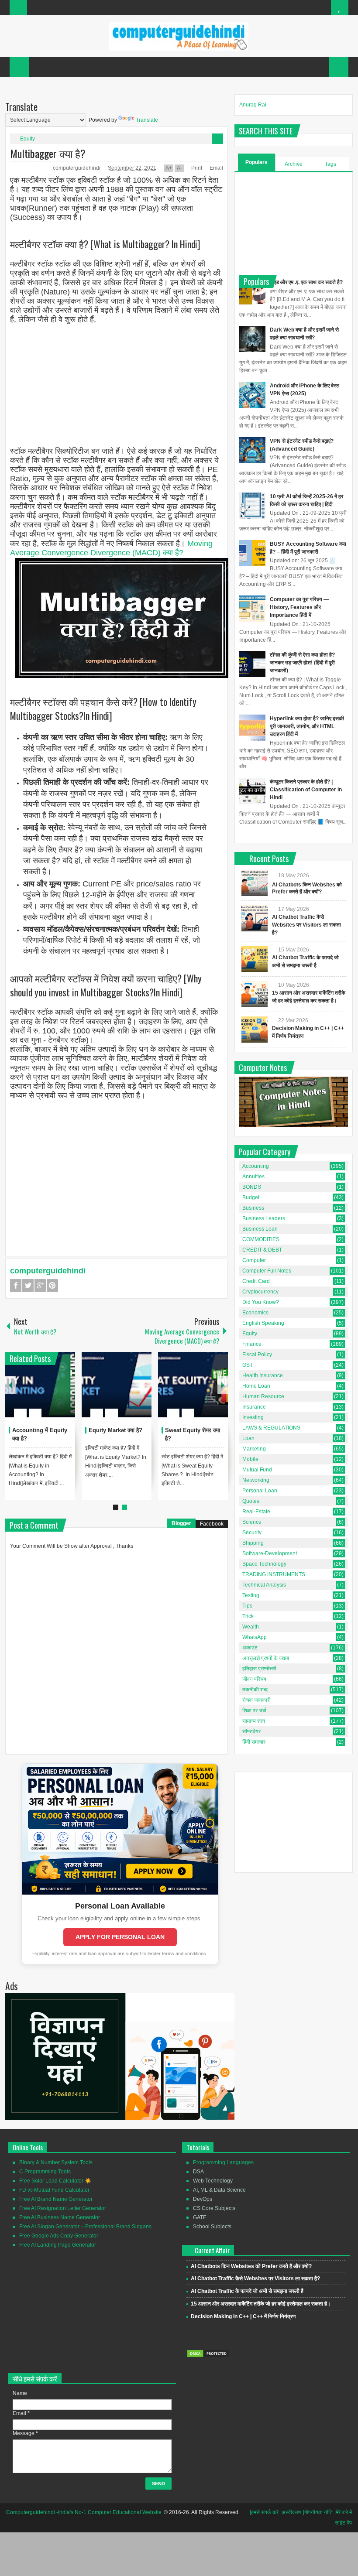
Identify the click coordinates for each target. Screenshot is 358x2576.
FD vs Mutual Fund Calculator (54, 2190)
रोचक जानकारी (256, 1700)
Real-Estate (256, 1512)
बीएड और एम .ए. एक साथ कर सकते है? (306, 282)
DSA (198, 2172)
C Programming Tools (45, 2172)
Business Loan (260, 1229)
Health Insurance (263, 1375)
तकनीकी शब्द (255, 1690)
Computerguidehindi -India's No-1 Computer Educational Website (84, 2512)
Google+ (40, 1285)
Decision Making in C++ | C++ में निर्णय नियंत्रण (243, 2316)
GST (248, 1365)
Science (252, 1522)
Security (252, 1533)
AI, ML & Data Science (219, 2190)
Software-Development (270, 1553)
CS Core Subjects (214, 2208)
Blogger (181, 1523)
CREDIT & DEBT (262, 1250)
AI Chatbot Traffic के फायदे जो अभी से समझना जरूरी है (247, 2291)
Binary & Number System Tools (56, 2162)
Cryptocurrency (260, 1292)
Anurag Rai (253, 105)
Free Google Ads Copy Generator (59, 2236)
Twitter (28, 1285)
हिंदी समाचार (254, 1742)
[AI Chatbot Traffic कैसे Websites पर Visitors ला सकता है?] (255, 918)
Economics (255, 1313)
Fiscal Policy (257, 1355)
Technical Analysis (264, 1585)
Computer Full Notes (267, 1271)
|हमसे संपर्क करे (264, 2512)
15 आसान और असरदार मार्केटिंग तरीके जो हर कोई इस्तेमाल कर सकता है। (261, 2304)
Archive (294, 164)
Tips (247, 1606)
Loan (248, 1438)
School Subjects (212, 2227)
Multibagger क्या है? (48, 153)
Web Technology (213, 2181)
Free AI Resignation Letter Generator (63, 2208)
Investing (253, 1417)
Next (223, 1385)
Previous (10, 1385)
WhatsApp (255, 1637)
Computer (254, 1260)
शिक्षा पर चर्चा (254, 1710)
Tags (330, 164)
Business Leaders (264, 1218)
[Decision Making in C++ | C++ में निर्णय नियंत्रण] (255, 1030)
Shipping (253, 1543)
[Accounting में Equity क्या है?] (40, 1385)
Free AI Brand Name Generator (56, 2199)
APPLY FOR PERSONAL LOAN (120, 1937)
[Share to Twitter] (54, 1392)
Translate (147, 120)
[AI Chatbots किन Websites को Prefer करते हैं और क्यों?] (255, 883)
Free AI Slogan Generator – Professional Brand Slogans (85, 2227)
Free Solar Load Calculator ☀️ (55, 2181)
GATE (200, 2217)
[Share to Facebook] (42, 1392)
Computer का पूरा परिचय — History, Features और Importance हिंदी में (299, 607)
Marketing (254, 1449)
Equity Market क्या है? (115, 1430)
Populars (256, 162)
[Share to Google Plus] (65, 1392)
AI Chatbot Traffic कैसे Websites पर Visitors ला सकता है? (306, 925)
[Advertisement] (117, 386)
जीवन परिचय (254, 1679)
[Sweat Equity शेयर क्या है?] (193, 1385)
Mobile (250, 1459)
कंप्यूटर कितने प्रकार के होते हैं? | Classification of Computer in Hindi (306, 790)
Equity (28, 139)
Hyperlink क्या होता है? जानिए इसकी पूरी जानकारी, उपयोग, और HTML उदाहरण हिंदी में (307, 726)
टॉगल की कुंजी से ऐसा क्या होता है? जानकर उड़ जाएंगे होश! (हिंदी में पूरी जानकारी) (302, 663)
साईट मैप (343, 2523)
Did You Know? (261, 1302)
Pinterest (52, 1285)
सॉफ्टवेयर (251, 1731)
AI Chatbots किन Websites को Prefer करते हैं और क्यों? (251, 2266)
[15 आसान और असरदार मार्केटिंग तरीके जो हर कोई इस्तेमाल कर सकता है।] (255, 994)
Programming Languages (223, 2162)
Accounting (256, 1166)
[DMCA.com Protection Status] (208, 2356)
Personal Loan (260, 1491)
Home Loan (256, 1386)
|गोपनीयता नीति (318, 2512)
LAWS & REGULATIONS (271, 1428)
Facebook (16, 1285)
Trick (248, 1616)
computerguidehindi (77, 168)
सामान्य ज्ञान (254, 1721)
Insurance (254, 1407)
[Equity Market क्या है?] (117, 1385)
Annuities (253, 1177)
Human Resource (263, 1396)
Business (253, 1208)
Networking (256, 1480)
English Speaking (263, 1323)
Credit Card (256, 1281)
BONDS (252, 1187)
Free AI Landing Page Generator (58, 2245)
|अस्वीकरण (291, 2512)
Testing (251, 1595)
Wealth (251, 1627)
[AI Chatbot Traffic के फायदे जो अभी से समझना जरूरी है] (255, 959)
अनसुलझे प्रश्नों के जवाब (266, 1658)
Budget (251, 1197)
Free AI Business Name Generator (60, 2217)
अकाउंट (250, 1648)
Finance (252, 1344)
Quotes (251, 1501)
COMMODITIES (261, 1239)
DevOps (203, 2199)
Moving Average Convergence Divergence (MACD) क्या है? (111, 548)
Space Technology (264, 1564)
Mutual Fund (257, 1470)
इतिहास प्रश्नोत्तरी (259, 1669)
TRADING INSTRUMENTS (274, 1574)
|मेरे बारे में (343, 2512)
